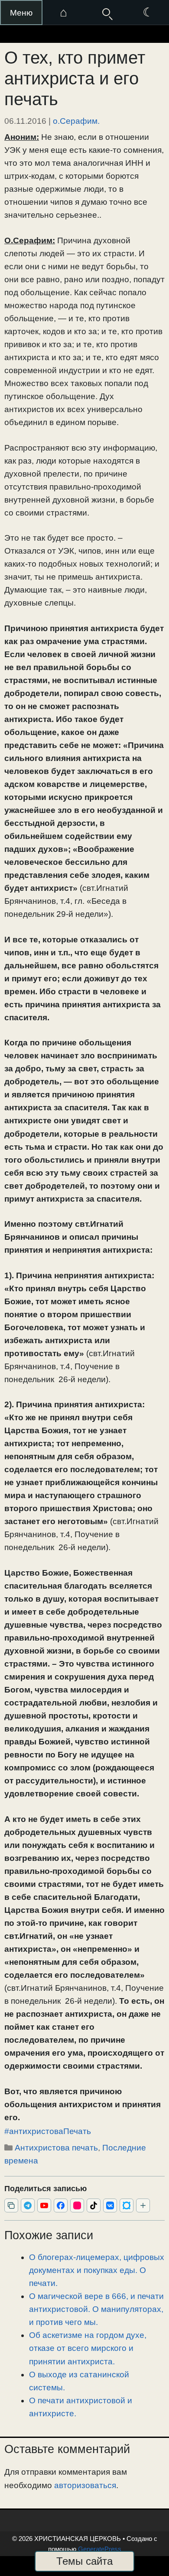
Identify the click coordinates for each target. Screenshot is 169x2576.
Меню (21, 13)
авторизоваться (85, 2485)
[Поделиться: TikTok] (94, 2205)
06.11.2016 (25, 121)
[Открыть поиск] (106, 13)
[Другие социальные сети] (143, 2205)
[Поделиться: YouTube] (44, 2205)
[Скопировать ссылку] (11, 2205)
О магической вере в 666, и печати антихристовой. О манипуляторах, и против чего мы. (96, 2309)
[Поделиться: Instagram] (77, 2205)
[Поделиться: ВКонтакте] (110, 2205)
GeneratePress (100, 2549)
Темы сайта (84, 2561)
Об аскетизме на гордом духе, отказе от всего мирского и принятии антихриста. (88, 2348)
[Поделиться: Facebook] (61, 2205)
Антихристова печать (56, 2148)
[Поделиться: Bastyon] (127, 2205)
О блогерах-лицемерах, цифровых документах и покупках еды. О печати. (97, 2270)
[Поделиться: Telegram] (28, 2205)
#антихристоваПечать (48, 2131)
